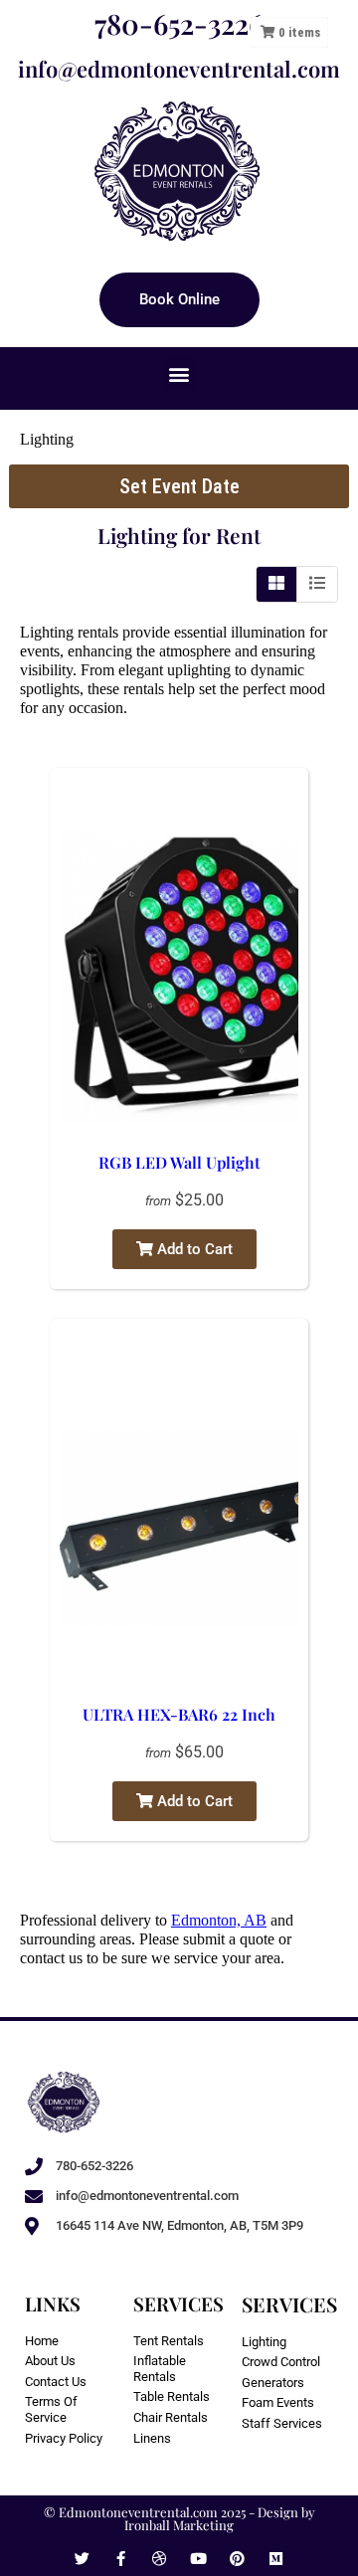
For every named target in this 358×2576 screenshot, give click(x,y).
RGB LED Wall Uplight (179, 1162)
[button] (179, 373)
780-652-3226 (179, 23)
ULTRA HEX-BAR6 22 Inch (179, 1714)
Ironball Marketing (179, 2525)
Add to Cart (193, 1249)
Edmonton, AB (219, 1920)
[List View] (317, 584)
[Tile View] (277, 584)
